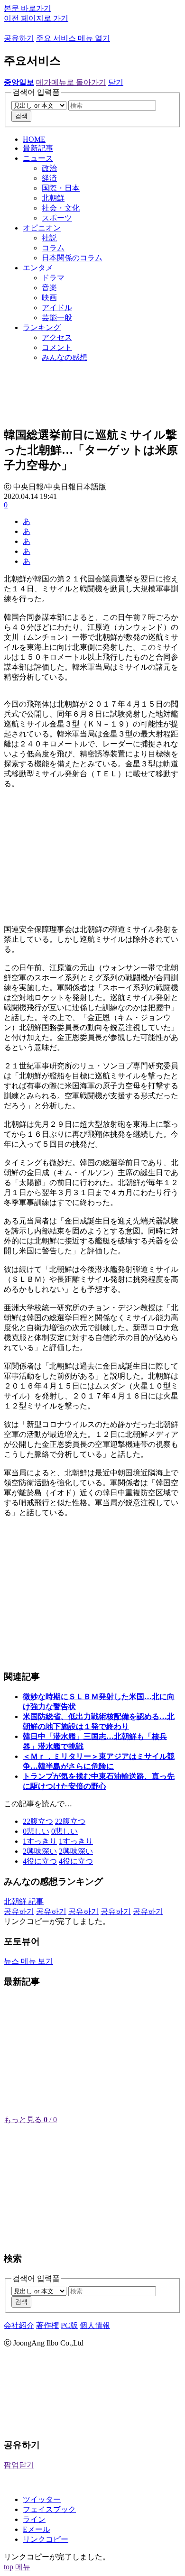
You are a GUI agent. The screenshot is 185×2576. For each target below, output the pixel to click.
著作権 (47, 2325)
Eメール (37, 2529)
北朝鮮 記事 (24, 1901)
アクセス (57, 337)
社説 (49, 238)
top (9, 2567)
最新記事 (38, 148)
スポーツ (57, 218)
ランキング (42, 327)
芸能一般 (57, 317)
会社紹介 (19, 2325)
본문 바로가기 (28, 8)
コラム (53, 248)
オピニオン (42, 228)
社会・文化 (61, 208)
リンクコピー (46, 2539)
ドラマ (53, 278)
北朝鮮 (53, 198)
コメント (57, 347)
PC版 (69, 2325)
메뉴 (23, 2567)
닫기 (116, 82)
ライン (34, 2519)
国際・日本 (61, 188)
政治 (49, 168)
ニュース (38, 158)
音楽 (49, 288)
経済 (49, 178)
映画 (49, 298)
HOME (34, 139)
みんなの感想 (65, 357)
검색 (21, 116)
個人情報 (95, 2325)
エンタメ (38, 268)
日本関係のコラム (72, 258)
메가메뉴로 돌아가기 (71, 82)
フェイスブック (49, 2509)
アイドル (57, 308)
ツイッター (42, 2499)
